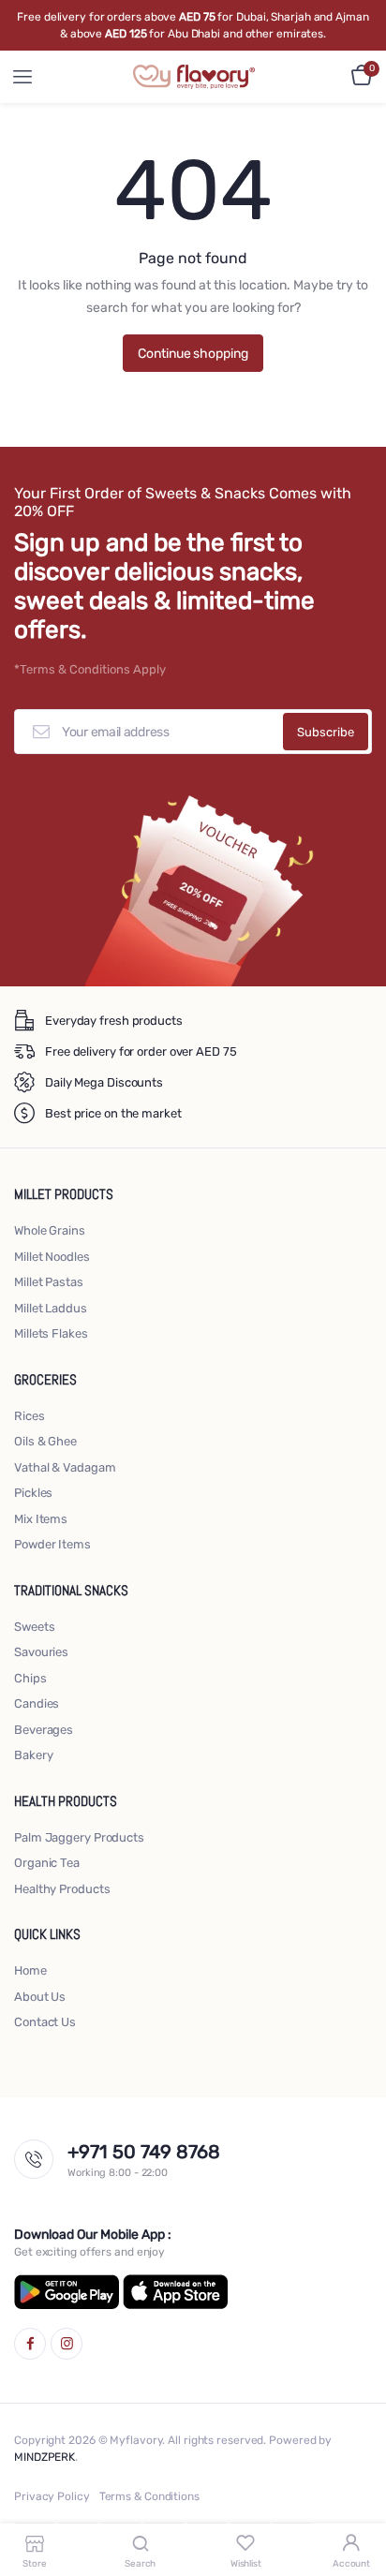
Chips (30, 1678)
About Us (40, 1997)
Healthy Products (62, 1889)
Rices (30, 1416)
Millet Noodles (52, 1257)
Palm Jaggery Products (79, 1837)
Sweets (34, 1627)
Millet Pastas (49, 1282)
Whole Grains (50, 1230)
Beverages (44, 1730)
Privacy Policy (52, 2496)
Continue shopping (193, 354)
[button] (362, 75)
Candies (37, 1703)
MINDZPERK (45, 2457)
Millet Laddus (51, 1308)
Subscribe (326, 732)
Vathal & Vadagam (65, 1467)
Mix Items (41, 1519)
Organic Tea (47, 1863)
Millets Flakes (51, 1333)
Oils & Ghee (45, 1441)
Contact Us (45, 2022)
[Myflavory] (194, 77)
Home (30, 1970)
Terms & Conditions (149, 2496)
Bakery (33, 1755)
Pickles (33, 1493)
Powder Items (52, 1544)
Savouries (41, 1652)
